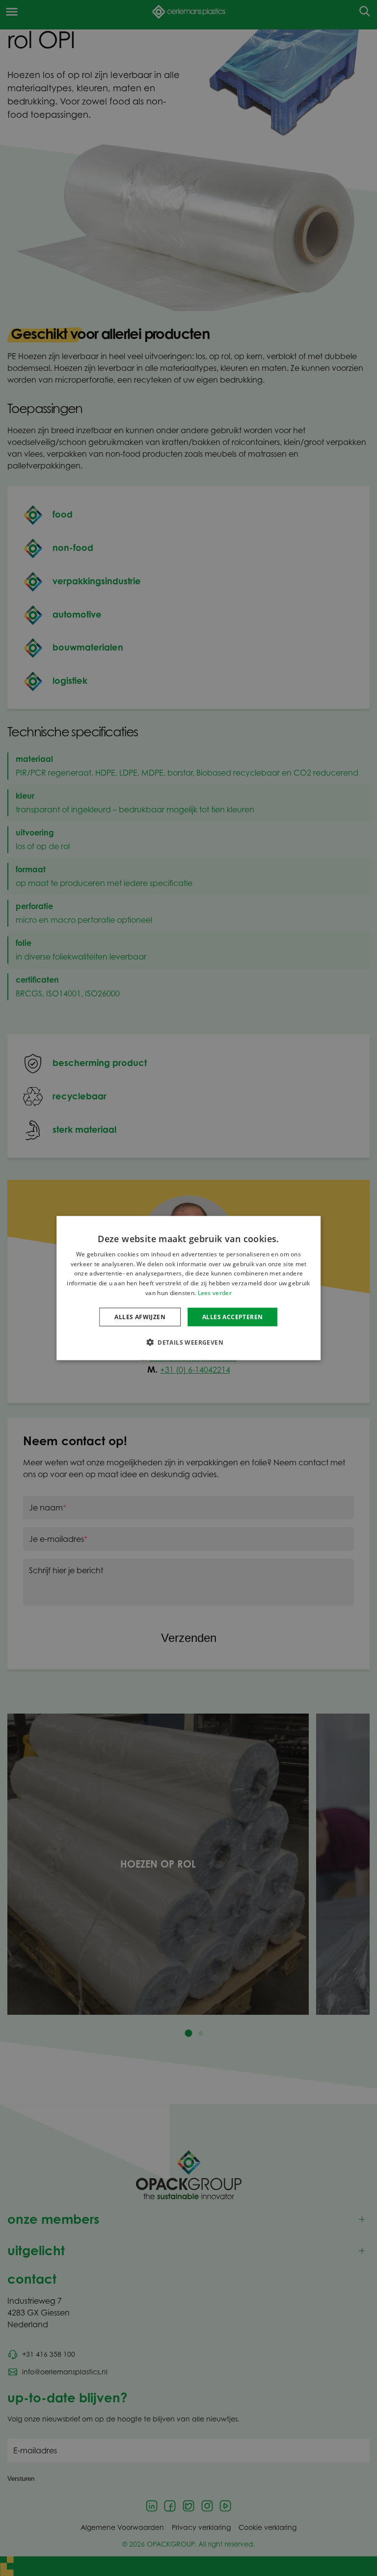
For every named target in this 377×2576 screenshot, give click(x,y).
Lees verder (215, 1293)
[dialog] (188, 1288)
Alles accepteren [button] (232, 1316)
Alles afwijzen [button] (140, 1316)
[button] (188, 1342)
